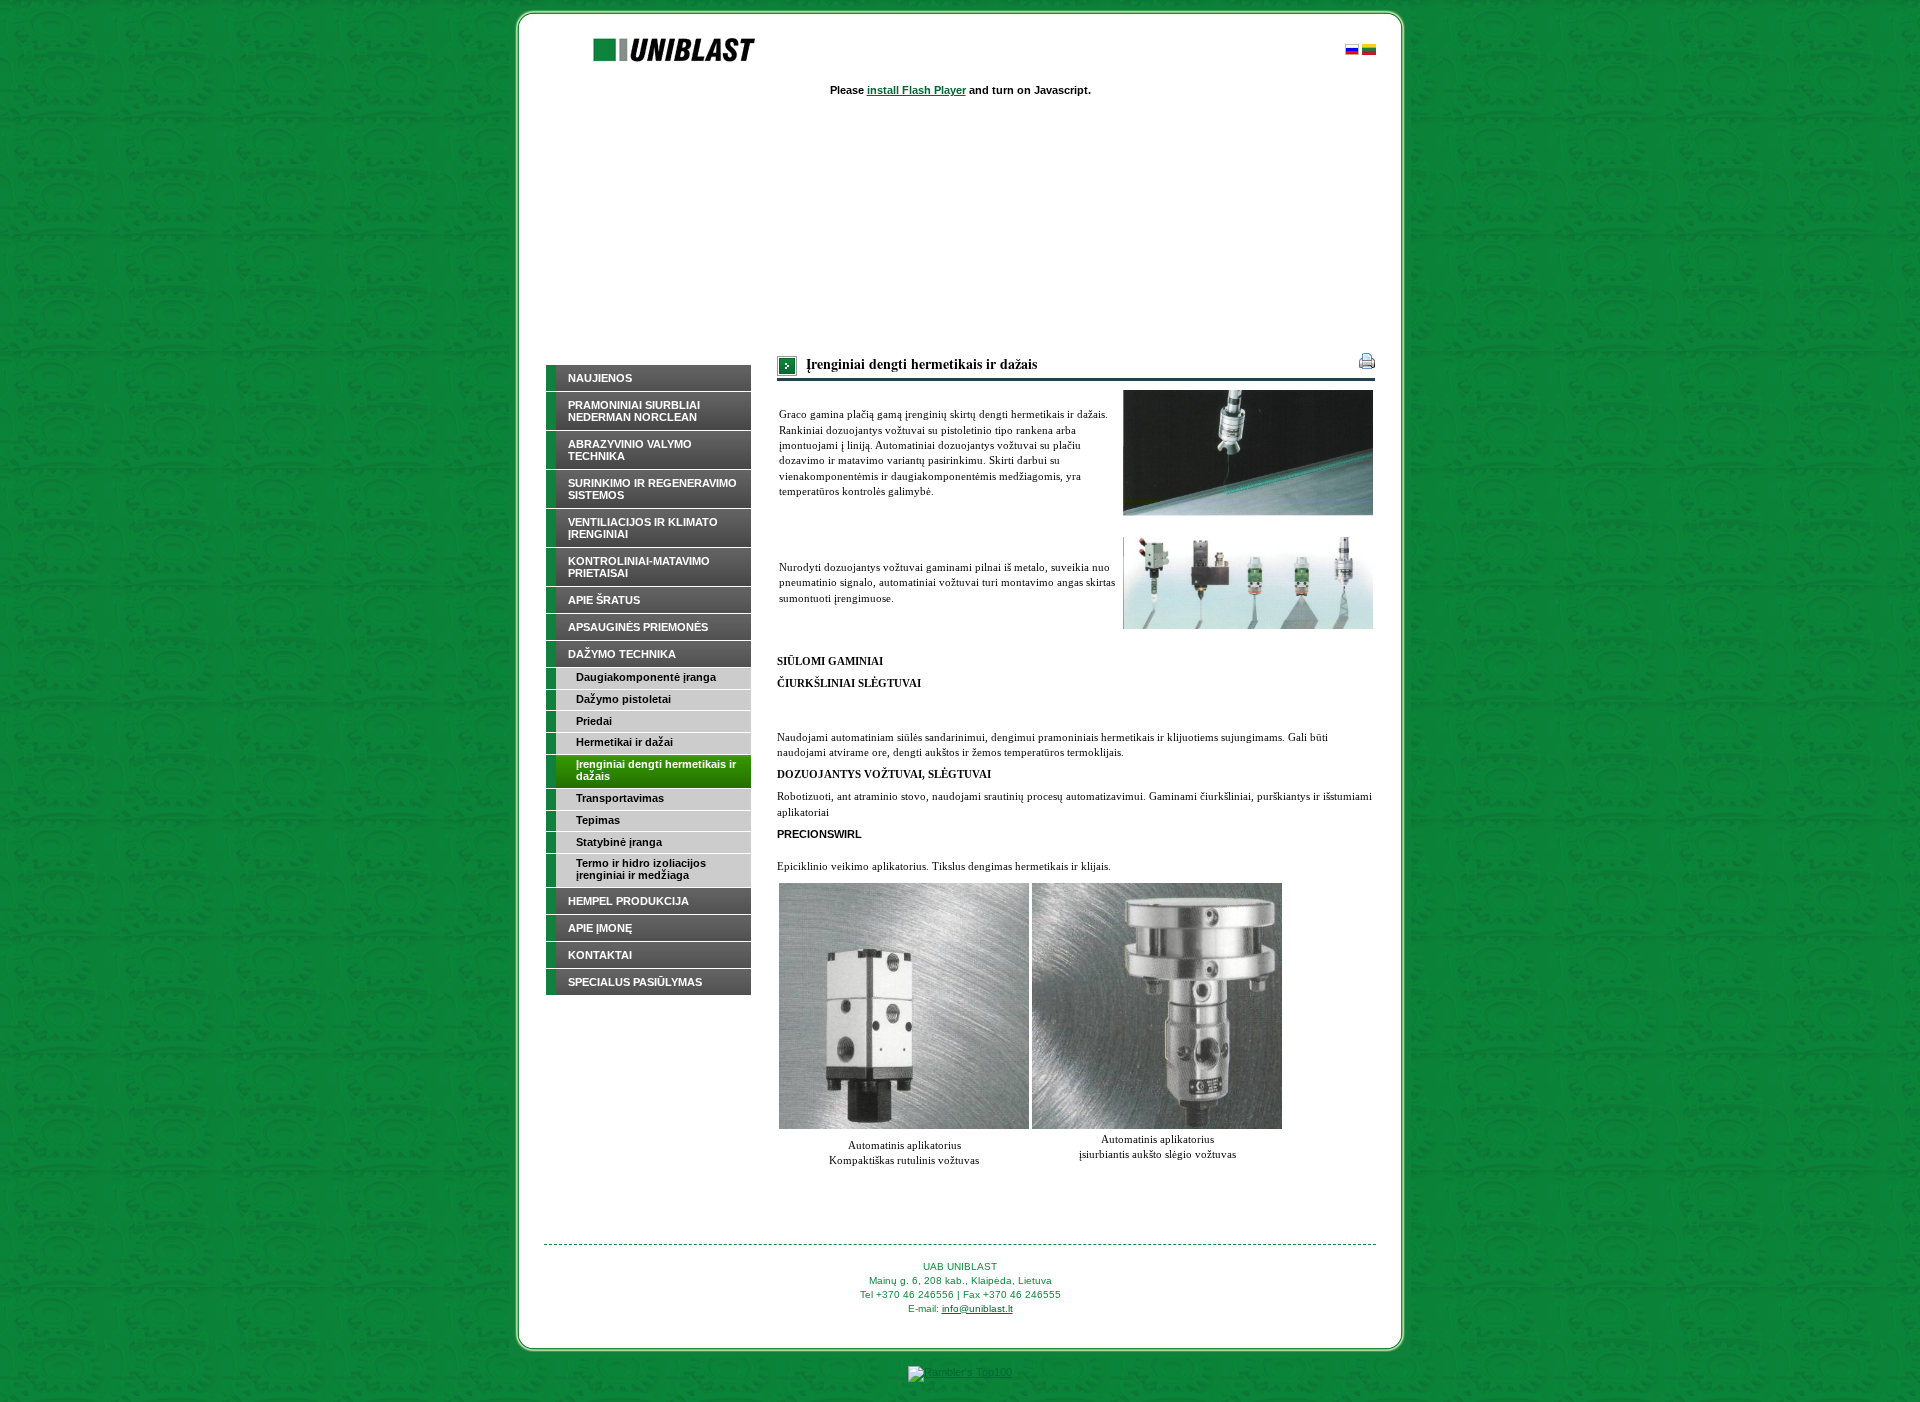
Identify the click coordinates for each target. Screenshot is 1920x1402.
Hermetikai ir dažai (624, 742)
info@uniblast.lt (977, 1308)
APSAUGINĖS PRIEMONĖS (638, 627)
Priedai (594, 721)
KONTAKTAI (600, 955)
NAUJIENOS (600, 378)
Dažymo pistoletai (623, 699)
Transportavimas (620, 798)
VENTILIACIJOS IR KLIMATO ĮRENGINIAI (643, 528)
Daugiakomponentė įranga (646, 677)
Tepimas (598, 820)
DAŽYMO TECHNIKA (622, 654)
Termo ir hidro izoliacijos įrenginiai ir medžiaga (641, 869)
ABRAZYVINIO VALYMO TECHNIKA (630, 450)
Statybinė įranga (619, 842)
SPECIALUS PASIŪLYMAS (635, 982)
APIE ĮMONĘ (600, 928)
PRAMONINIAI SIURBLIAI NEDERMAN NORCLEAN (634, 411)
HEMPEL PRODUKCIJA (628, 901)
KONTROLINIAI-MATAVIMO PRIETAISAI (639, 567)
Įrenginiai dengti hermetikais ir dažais (656, 770)
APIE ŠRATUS (604, 600)
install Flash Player (916, 90)
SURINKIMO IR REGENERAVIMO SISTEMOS (652, 489)
